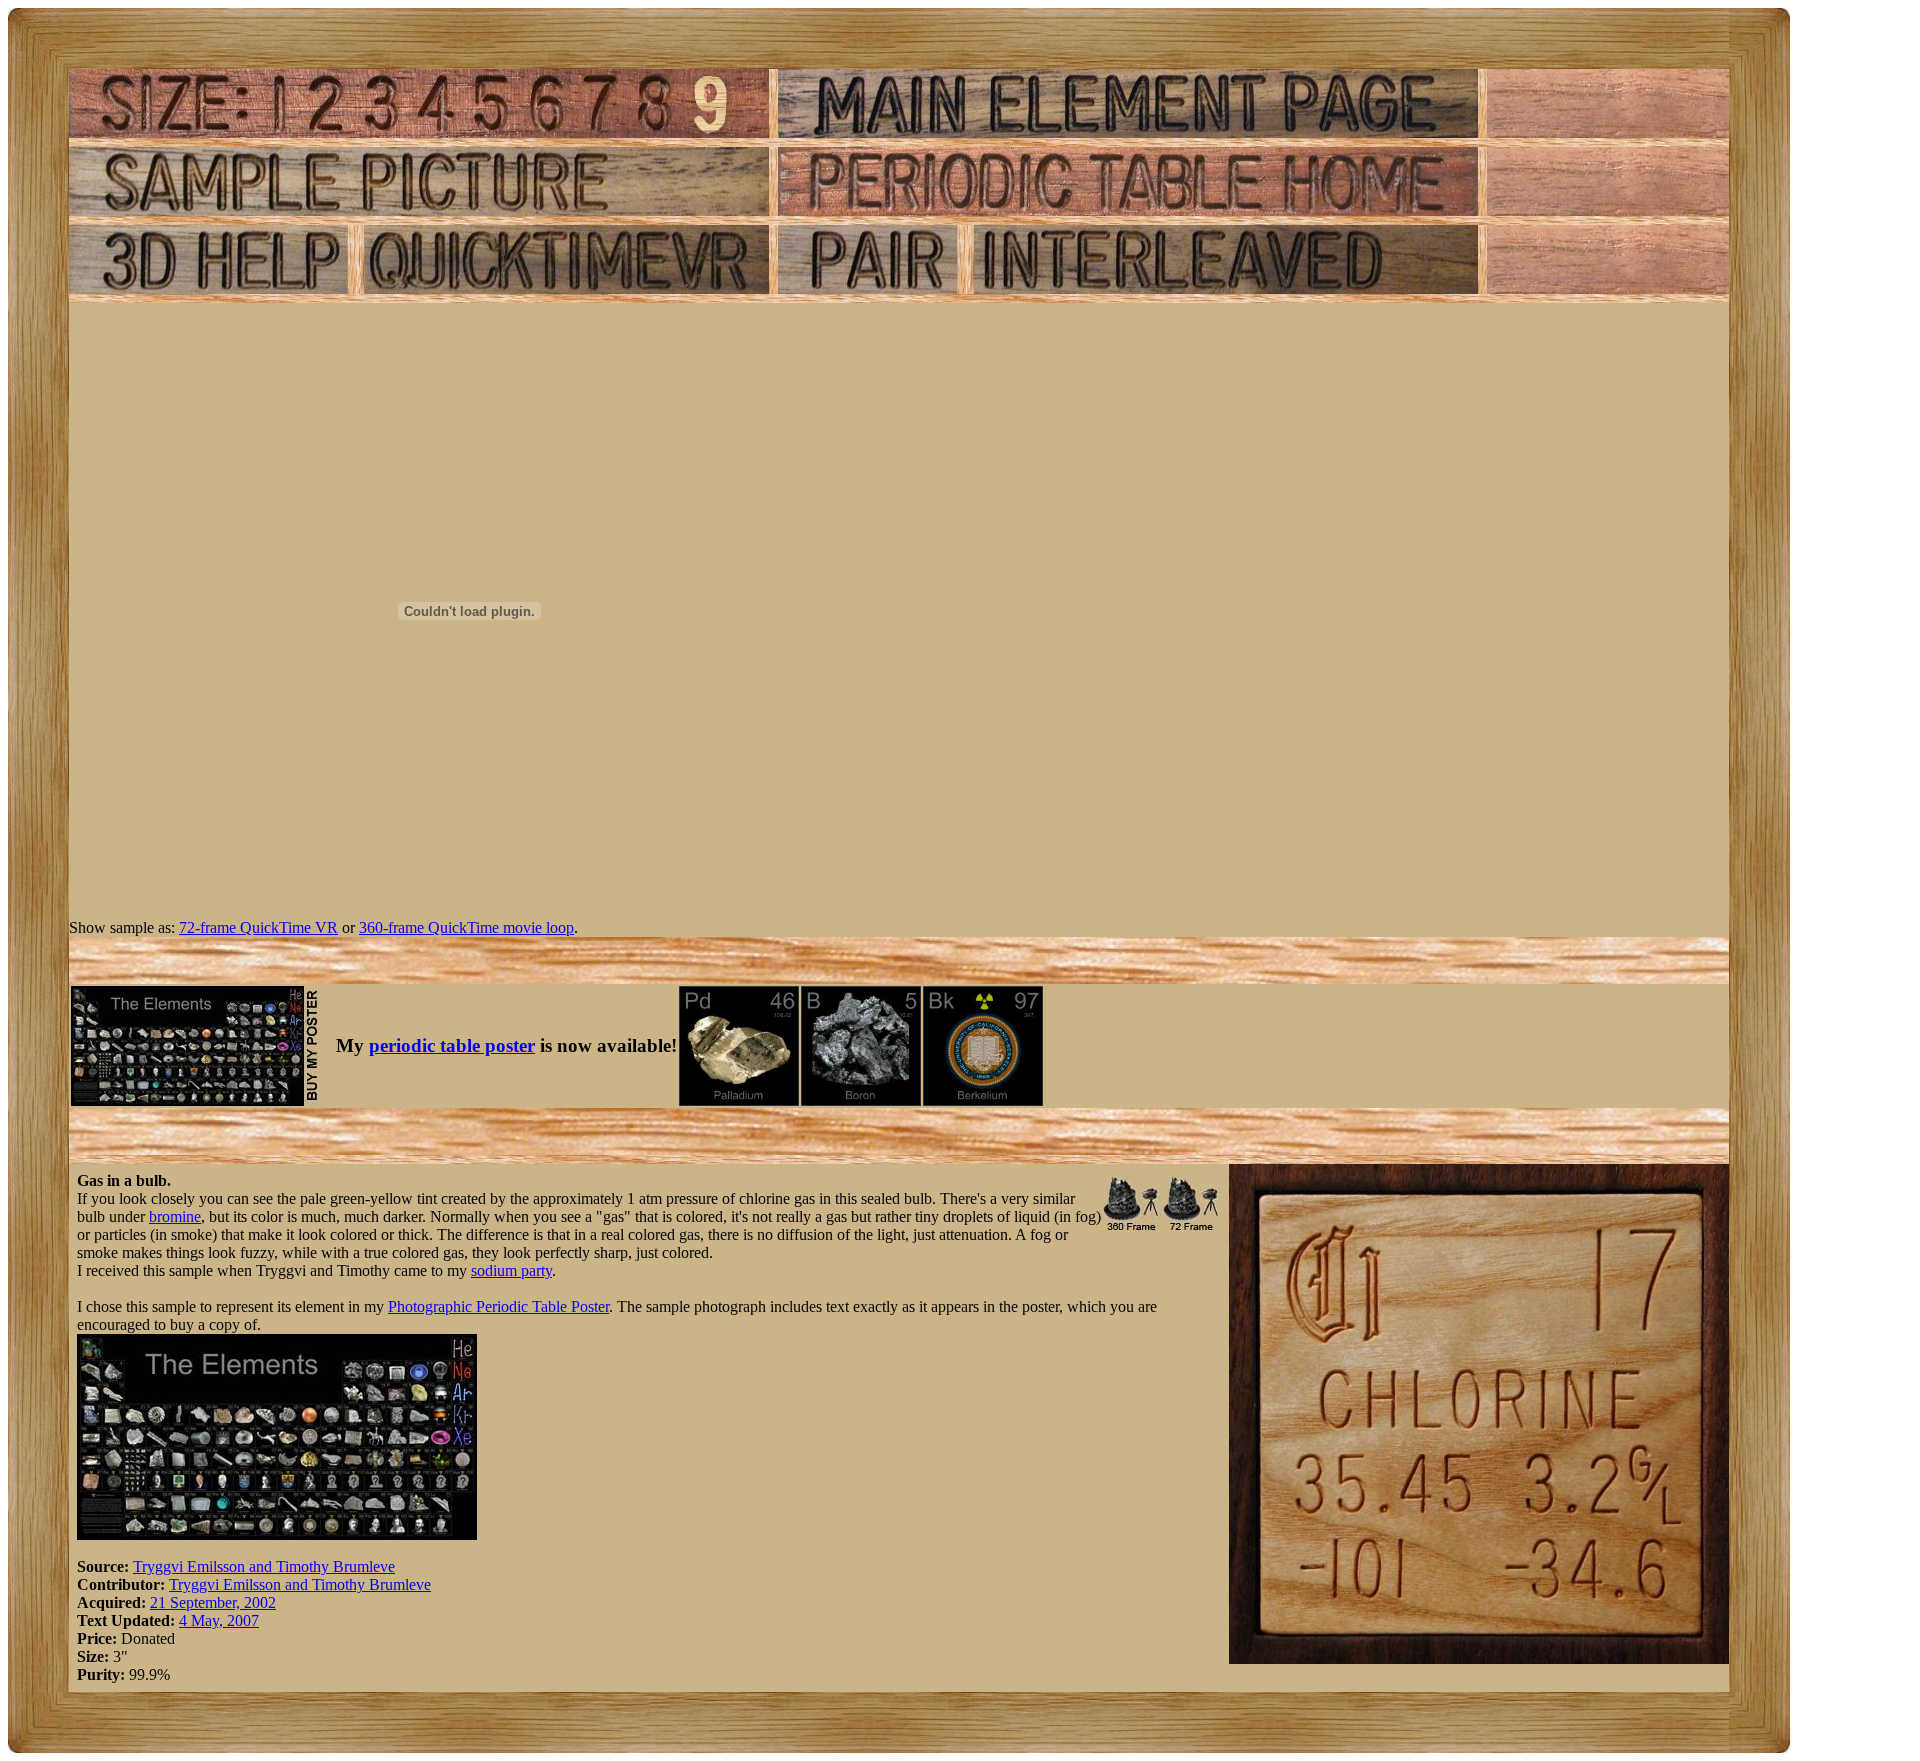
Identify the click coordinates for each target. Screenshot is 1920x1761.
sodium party (511, 1270)
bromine (175, 1216)
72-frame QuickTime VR (258, 927)
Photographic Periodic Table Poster (498, 1306)
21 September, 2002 (213, 1602)
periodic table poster (452, 1045)
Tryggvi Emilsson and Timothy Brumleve (264, 1566)
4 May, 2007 (219, 1620)
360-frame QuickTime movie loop (466, 927)
